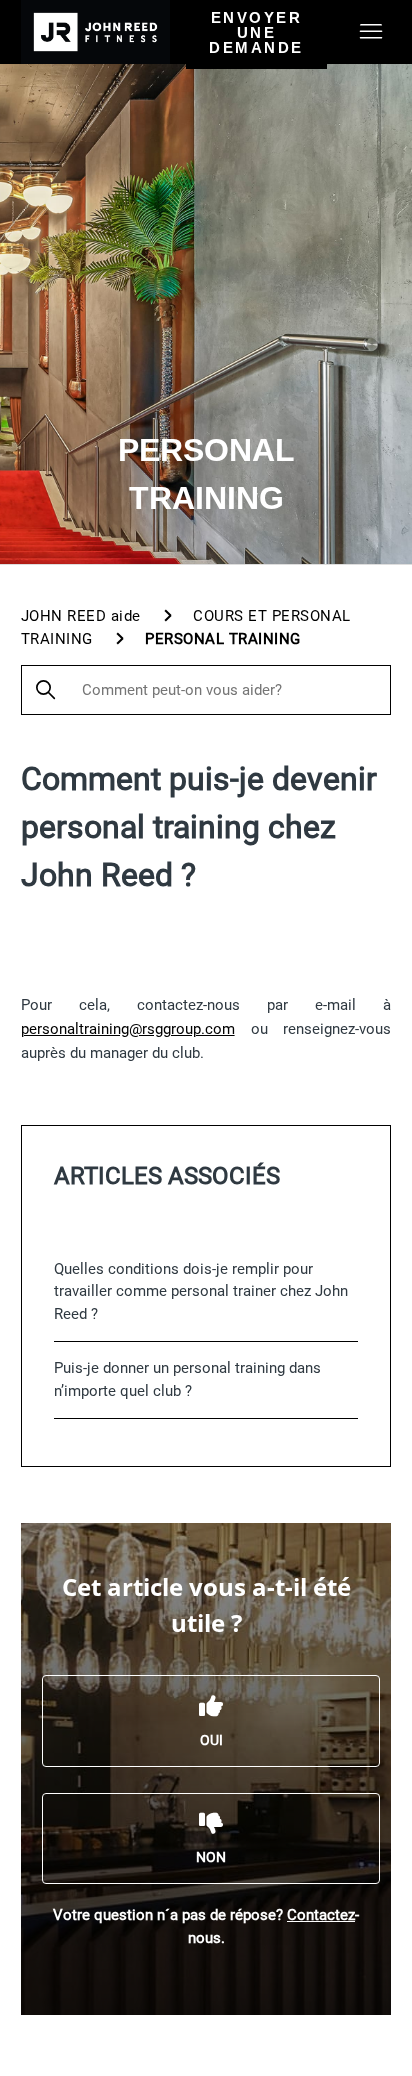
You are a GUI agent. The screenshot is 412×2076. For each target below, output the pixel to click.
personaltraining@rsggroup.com (128, 1029)
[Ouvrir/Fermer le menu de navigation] (370, 32)
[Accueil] (95, 32)
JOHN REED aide (81, 616)
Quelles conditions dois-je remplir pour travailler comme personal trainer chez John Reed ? (201, 1291)
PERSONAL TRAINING (223, 639)
